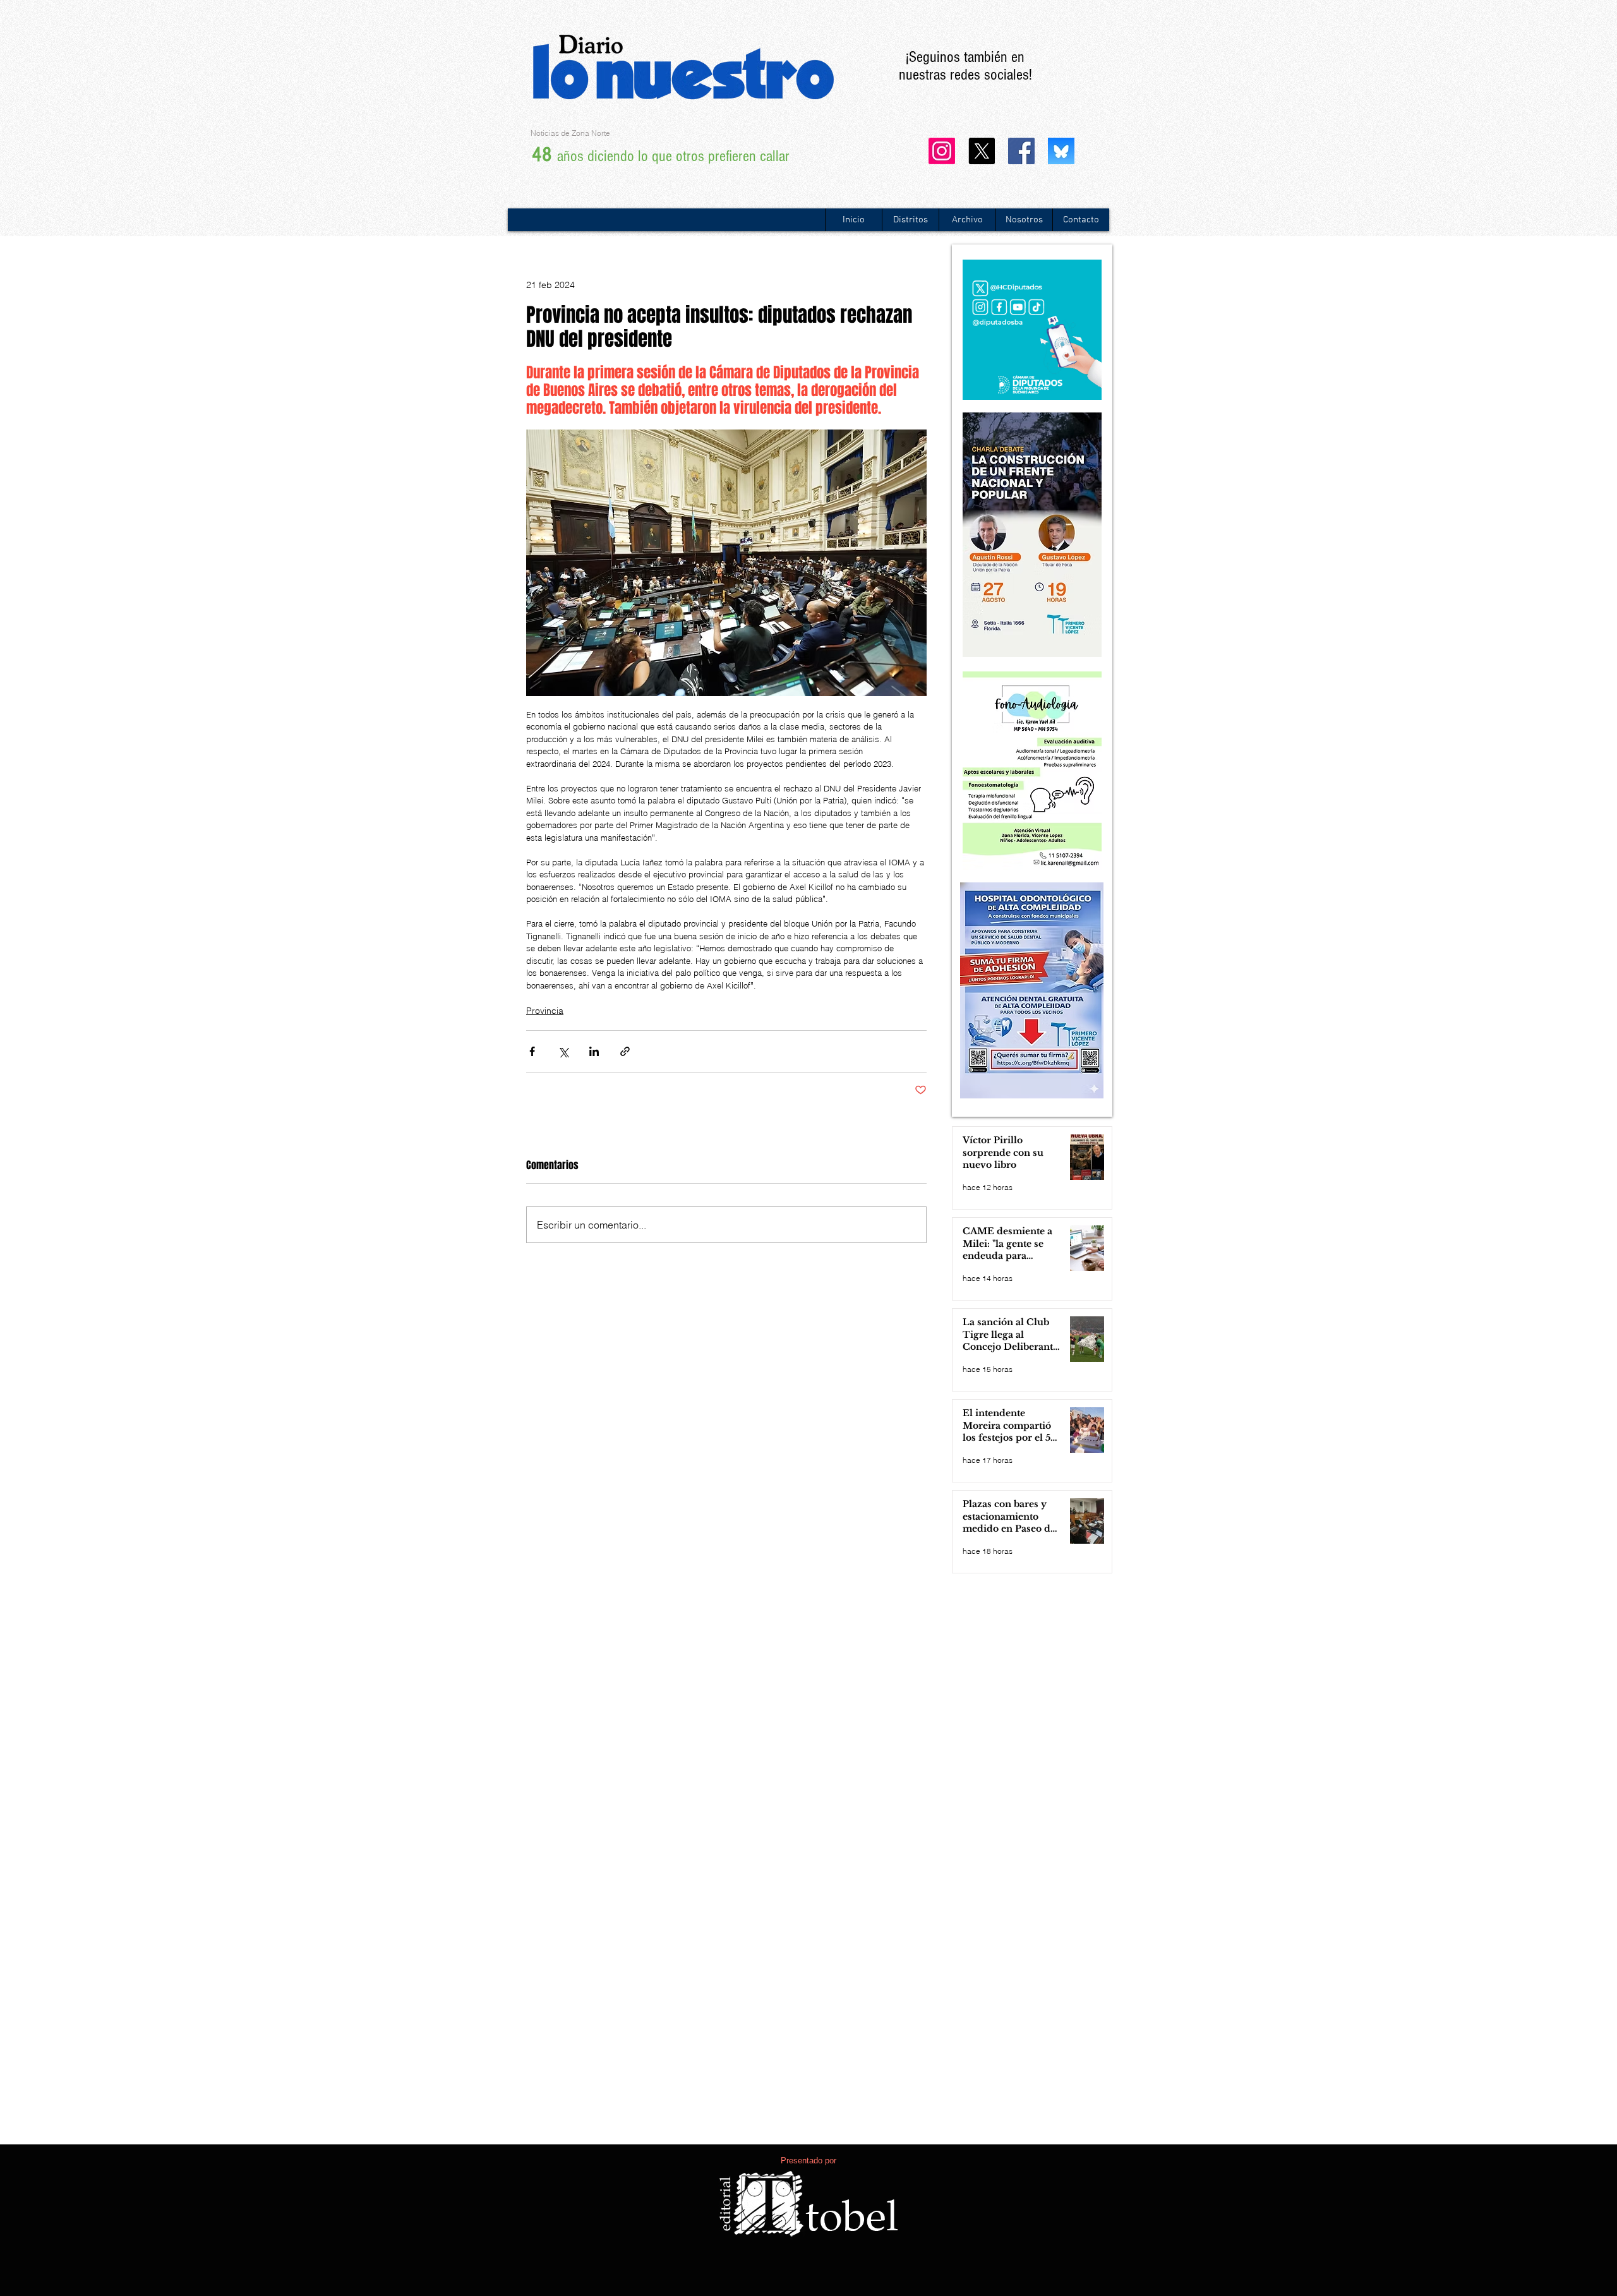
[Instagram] (942, 151)
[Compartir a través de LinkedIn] (594, 1051)
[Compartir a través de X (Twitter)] (563, 1051)
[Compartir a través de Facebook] (532, 1051)
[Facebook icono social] (1021, 151)
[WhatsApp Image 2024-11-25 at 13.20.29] (1061, 151)
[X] (982, 151)
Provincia (545, 1011)
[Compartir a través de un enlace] (625, 1051)
